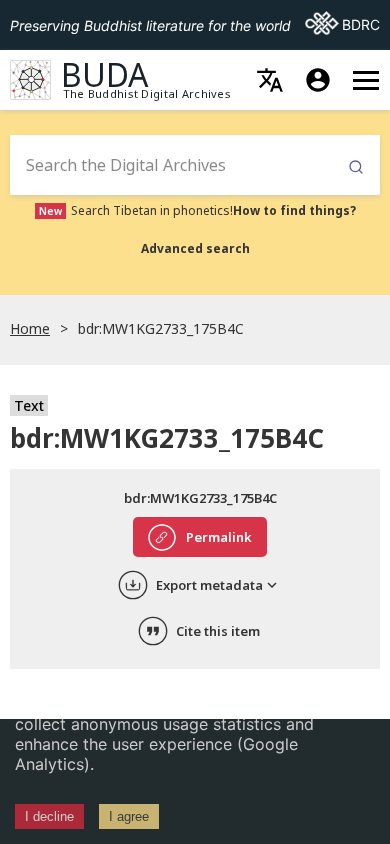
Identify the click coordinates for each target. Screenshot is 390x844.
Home (30, 328)
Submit (356, 167)
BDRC (342, 24)
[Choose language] (270, 80)
